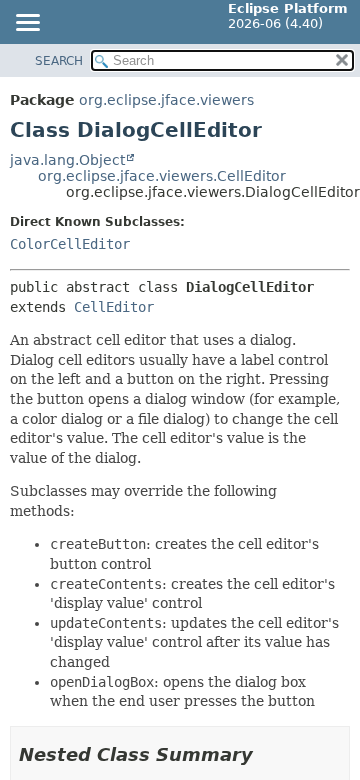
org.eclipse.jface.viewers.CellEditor (162, 176)
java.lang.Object (67, 160)
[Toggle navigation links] (27, 24)
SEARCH (59, 61)
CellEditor (114, 307)
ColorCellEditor (70, 244)
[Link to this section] (267, 754)
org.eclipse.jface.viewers (166, 100)
